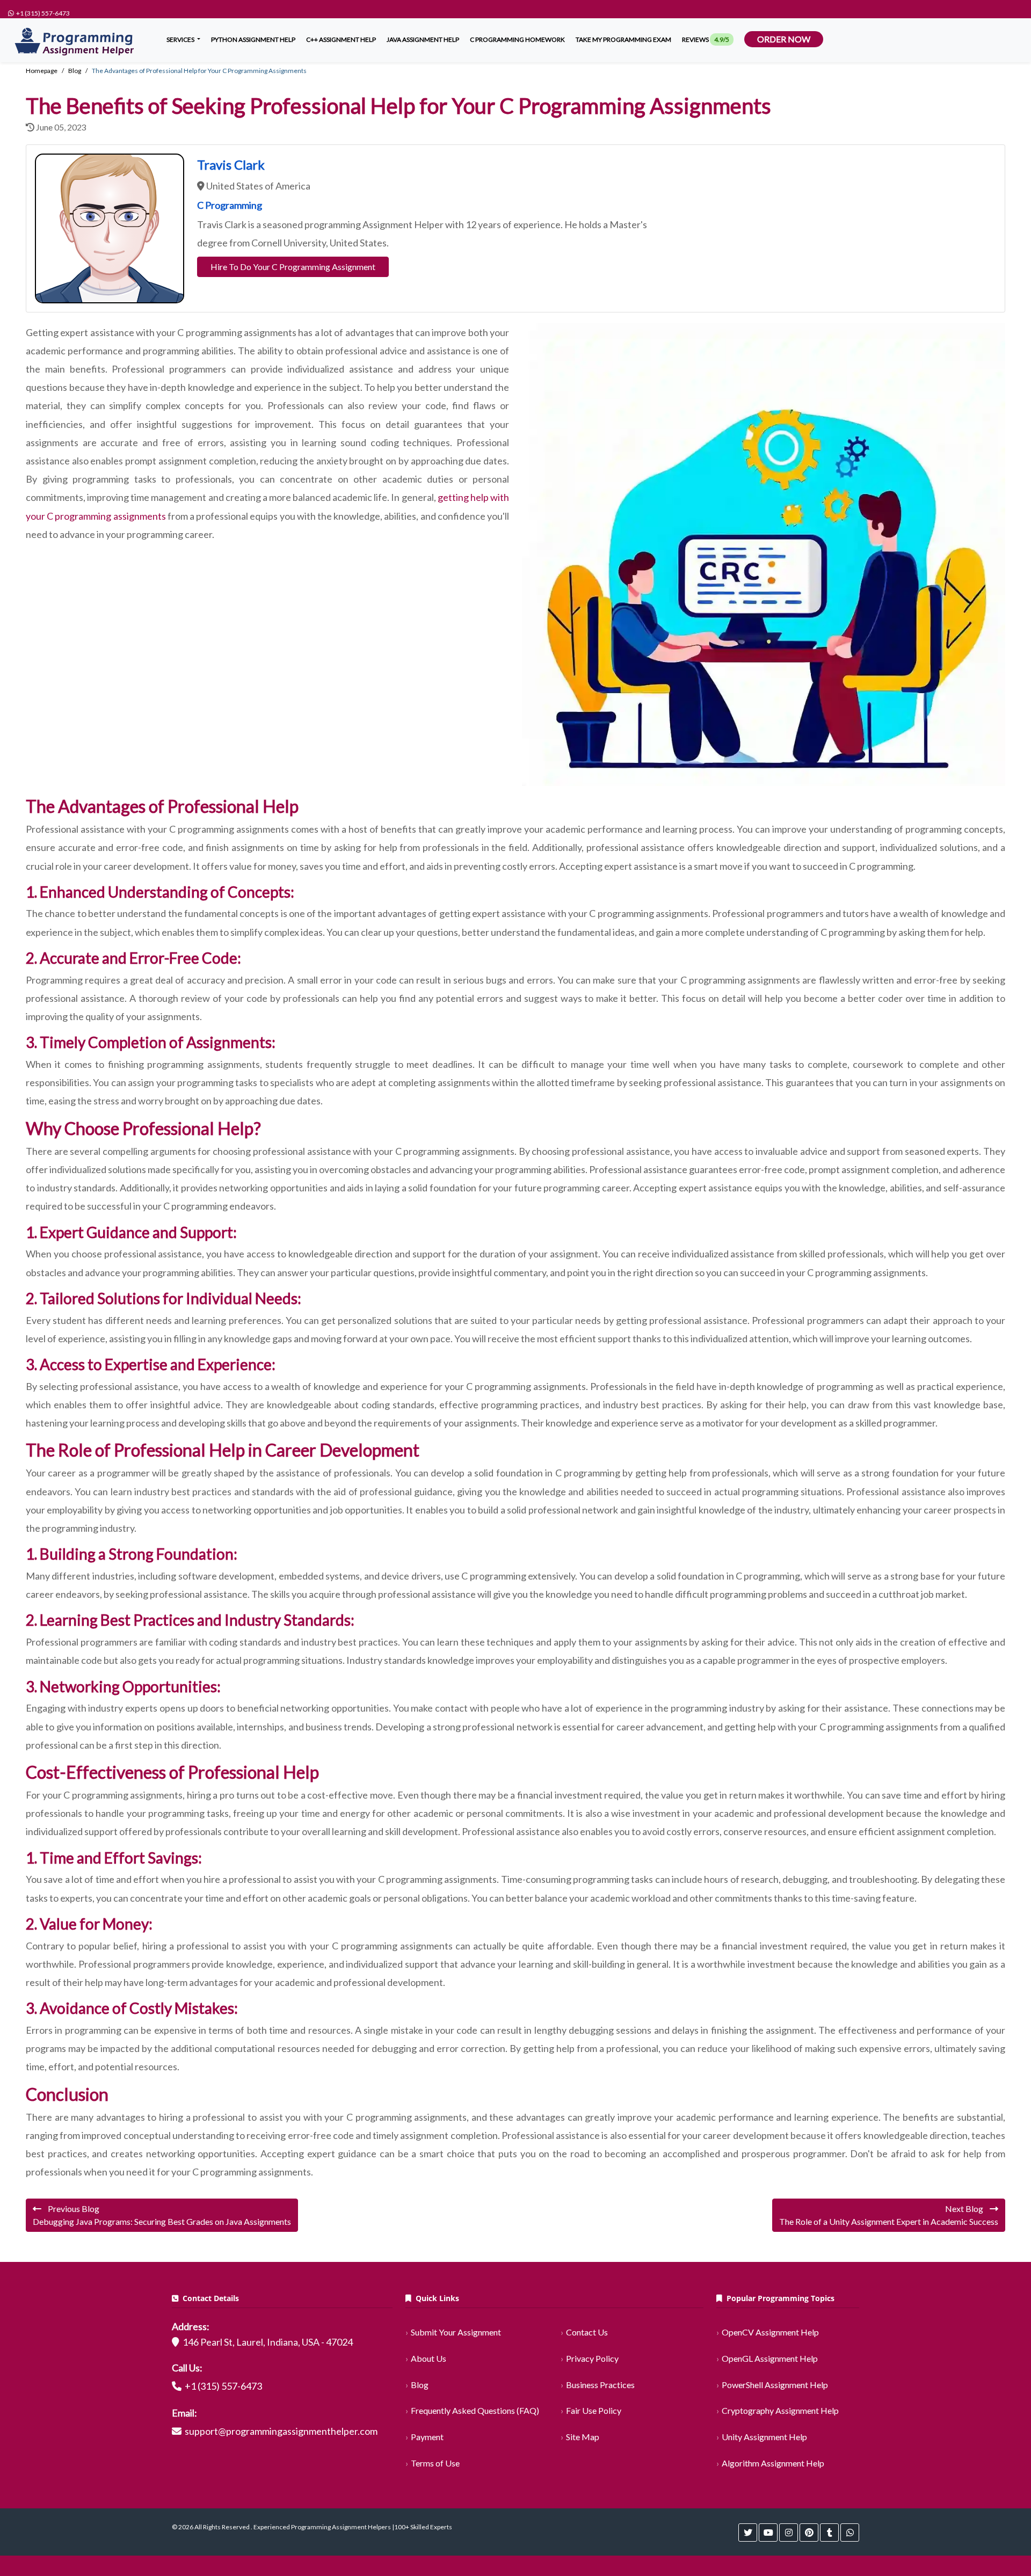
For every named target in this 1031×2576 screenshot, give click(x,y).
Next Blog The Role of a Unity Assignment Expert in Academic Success (889, 2215)
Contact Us (587, 2332)
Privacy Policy (592, 2358)
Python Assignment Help (253, 39)
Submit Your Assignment (456, 2332)
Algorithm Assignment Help (773, 2463)
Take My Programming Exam (623, 39)
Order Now (784, 39)
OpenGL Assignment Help (770, 2358)
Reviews (706, 39)
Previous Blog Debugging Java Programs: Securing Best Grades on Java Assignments (162, 2215)
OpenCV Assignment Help (770, 2332)
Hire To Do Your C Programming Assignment (293, 267)
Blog (420, 2385)
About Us (429, 2358)
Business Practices (600, 2385)
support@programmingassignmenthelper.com (281, 2431)
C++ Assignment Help (341, 39)
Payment (427, 2437)
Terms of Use (435, 2463)
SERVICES (181, 39)
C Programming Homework (517, 39)
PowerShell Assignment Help (775, 2385)
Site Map (583, 2437)
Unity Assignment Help (764, 2437)
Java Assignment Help (423, 39)
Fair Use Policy (594, 2410)
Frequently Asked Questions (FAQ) (475, 2410)
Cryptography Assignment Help (780, 2410)
